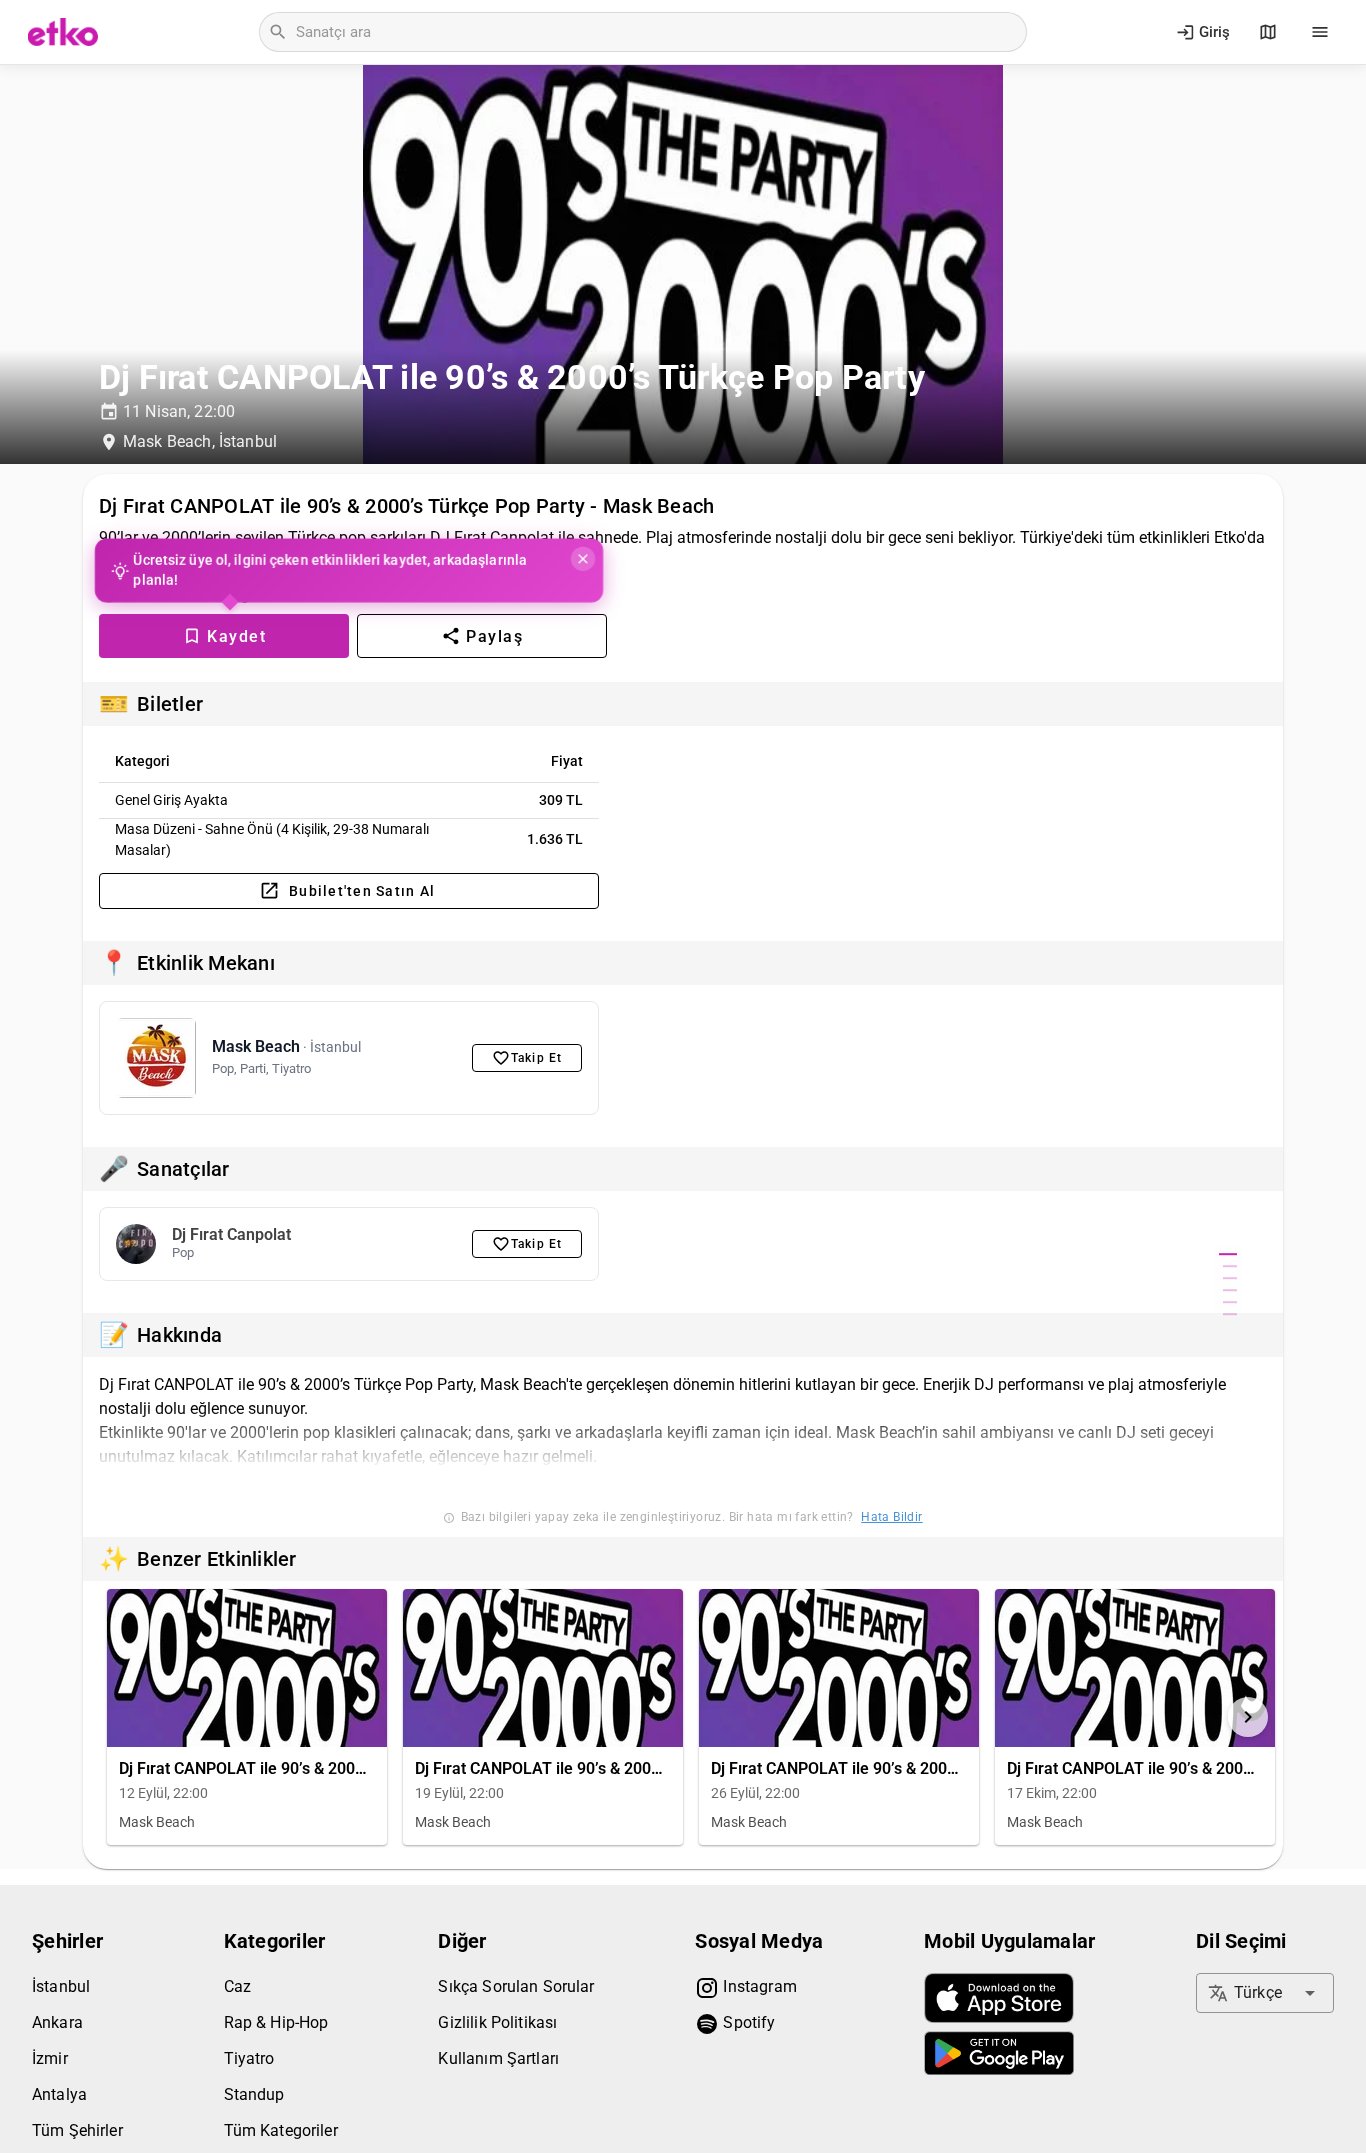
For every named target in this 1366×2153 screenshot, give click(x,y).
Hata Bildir (891, 1517)
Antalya (59, 2094)
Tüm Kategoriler (281, 2130)
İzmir (50, 2058)
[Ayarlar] (1320, 32)
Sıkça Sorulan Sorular (516, 1986)
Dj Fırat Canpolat (231, 1234)
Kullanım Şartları (498, 2058)
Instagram (758, 1986)
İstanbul (61, 1986)
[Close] (579, 559)
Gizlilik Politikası (497, 2022)
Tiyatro (249, 2058)
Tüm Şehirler (77, 2130)
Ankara (57, 2022)
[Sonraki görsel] (1248, 1717)
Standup (254, 2094)
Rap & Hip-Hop (276, 2022)
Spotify (747, 2022)
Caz (237, 1986)
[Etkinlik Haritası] (1268, 32)
